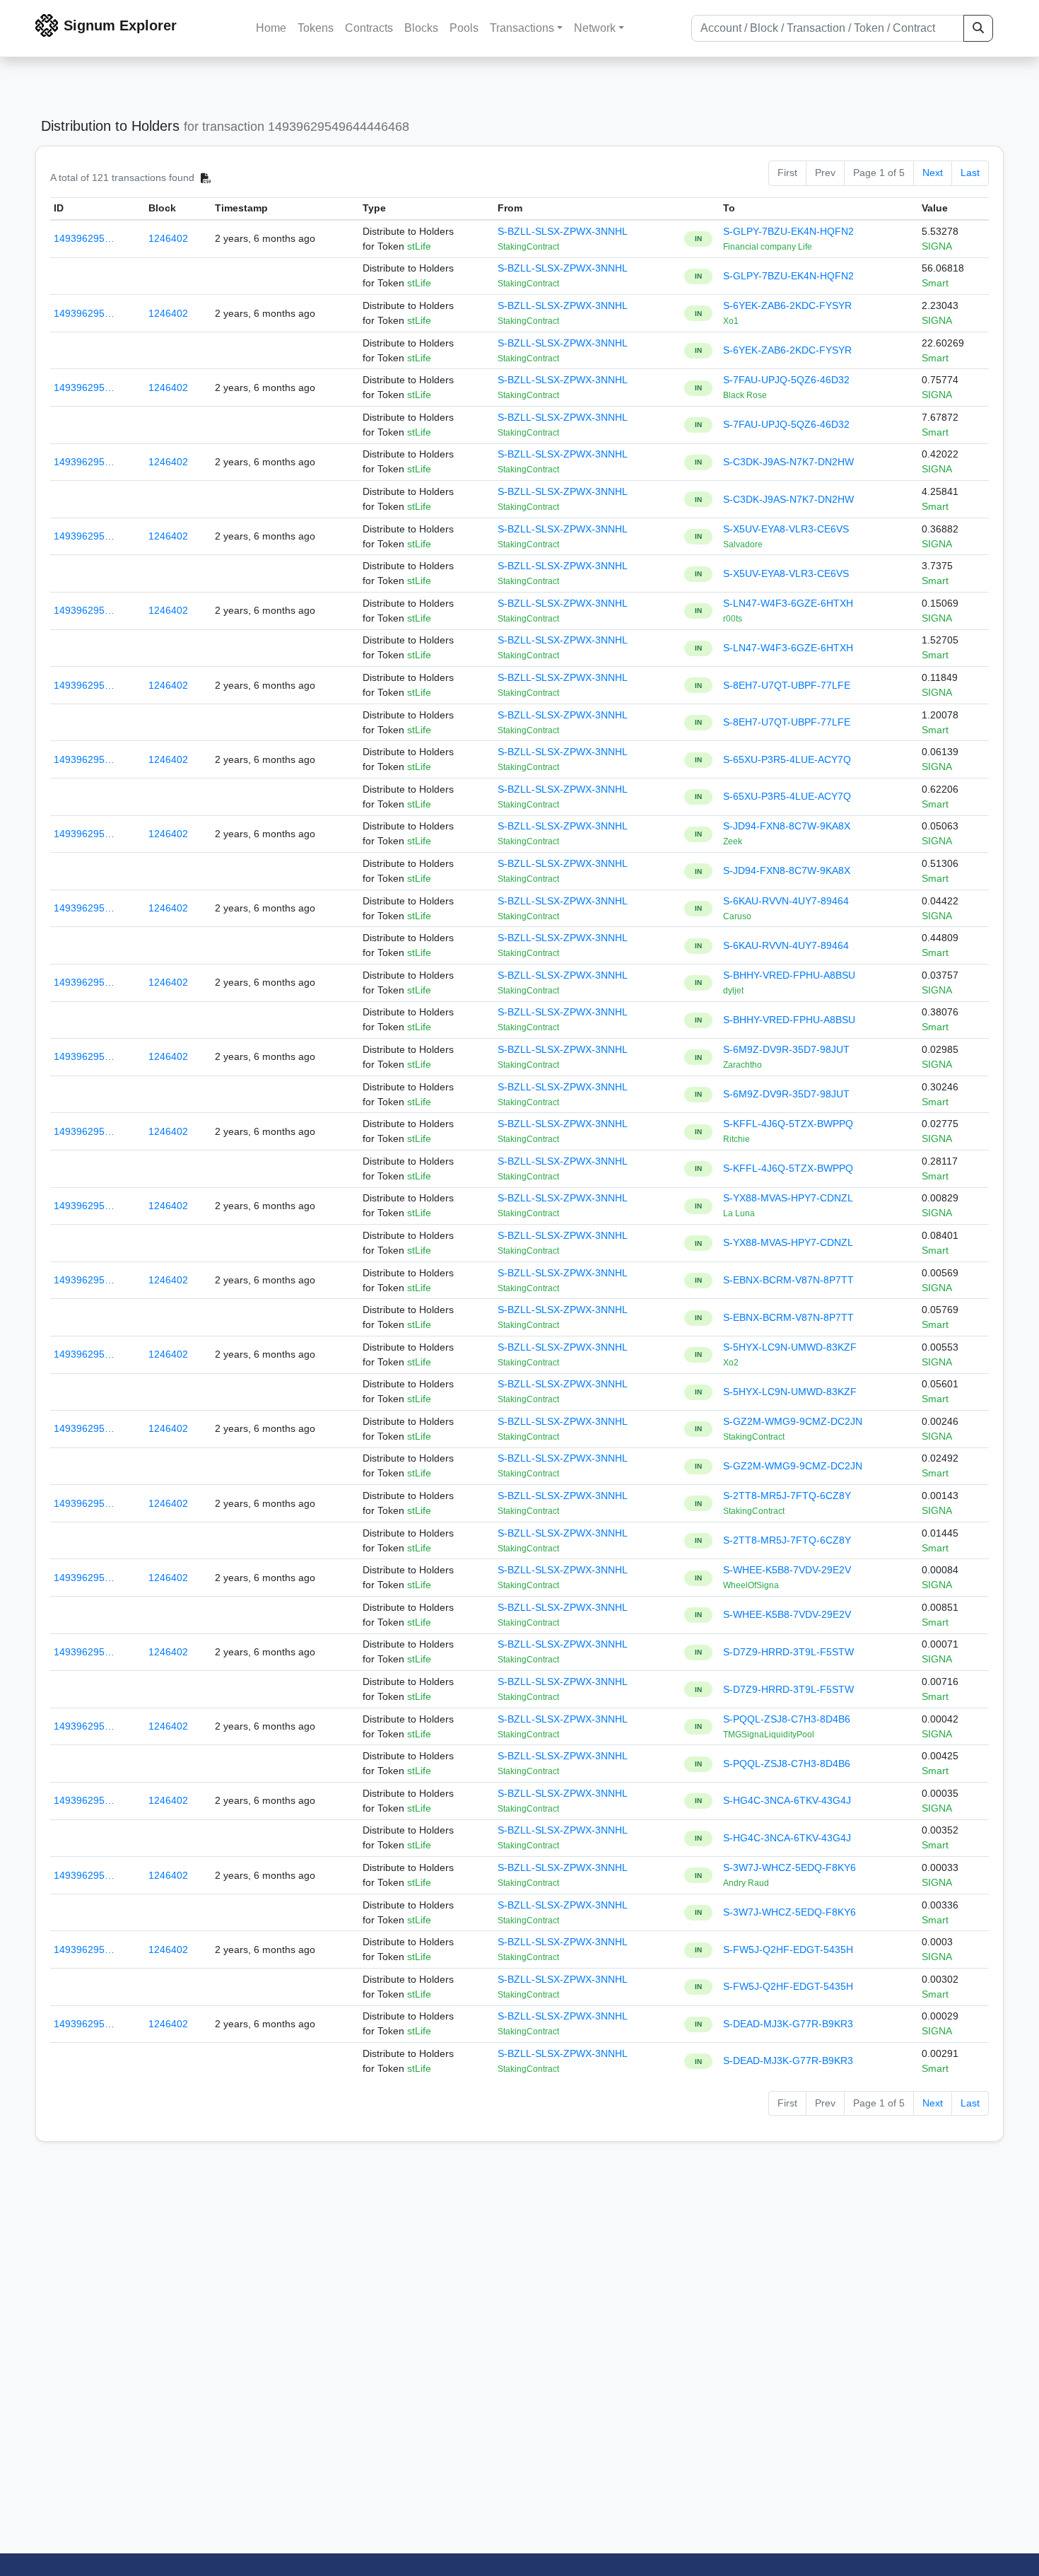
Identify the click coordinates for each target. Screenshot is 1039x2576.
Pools (464, 28)
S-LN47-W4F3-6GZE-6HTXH (788, 603)
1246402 (168, 238)
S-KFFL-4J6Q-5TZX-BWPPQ (788, 1124)
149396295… (84, 238)
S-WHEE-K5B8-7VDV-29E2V (787, 1570)
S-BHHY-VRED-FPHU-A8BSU (789, 975)
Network (595, 28)
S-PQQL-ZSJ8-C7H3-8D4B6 (787, 1719)
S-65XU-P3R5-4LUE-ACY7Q (787, 759)
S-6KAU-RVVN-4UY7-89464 (786, 901)
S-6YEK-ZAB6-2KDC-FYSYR (787, 305)
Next (933, 173)
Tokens (316, 28)
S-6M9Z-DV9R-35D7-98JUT (786, 1049)
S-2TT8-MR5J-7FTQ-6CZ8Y (787, 1496)
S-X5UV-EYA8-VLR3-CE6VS (786, 529)
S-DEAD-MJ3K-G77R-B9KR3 (788, 2024)
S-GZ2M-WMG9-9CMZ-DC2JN (793, 1421)
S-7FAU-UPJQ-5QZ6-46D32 (786, 380)
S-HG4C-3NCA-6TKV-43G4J (787, 1800)
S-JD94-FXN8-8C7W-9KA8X (787, 826)
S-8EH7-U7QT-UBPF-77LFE (787, 685)
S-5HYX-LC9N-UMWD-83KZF (790, 1347)
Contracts (369, 28)
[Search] (978, 28)
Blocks (421, 28)
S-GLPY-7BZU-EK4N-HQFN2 (788, 231)
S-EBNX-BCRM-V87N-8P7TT (788, 1280)
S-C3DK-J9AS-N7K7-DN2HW (788, 462)
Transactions (522, 28)
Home (271, 28)
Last (970, 173)
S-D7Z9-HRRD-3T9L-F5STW (788, 1652)
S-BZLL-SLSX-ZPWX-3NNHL (563, 231)
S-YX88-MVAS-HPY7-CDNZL (788, 1198)
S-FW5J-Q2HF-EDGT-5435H (788, 1950)
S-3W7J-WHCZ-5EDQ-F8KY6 (789, 1867)
